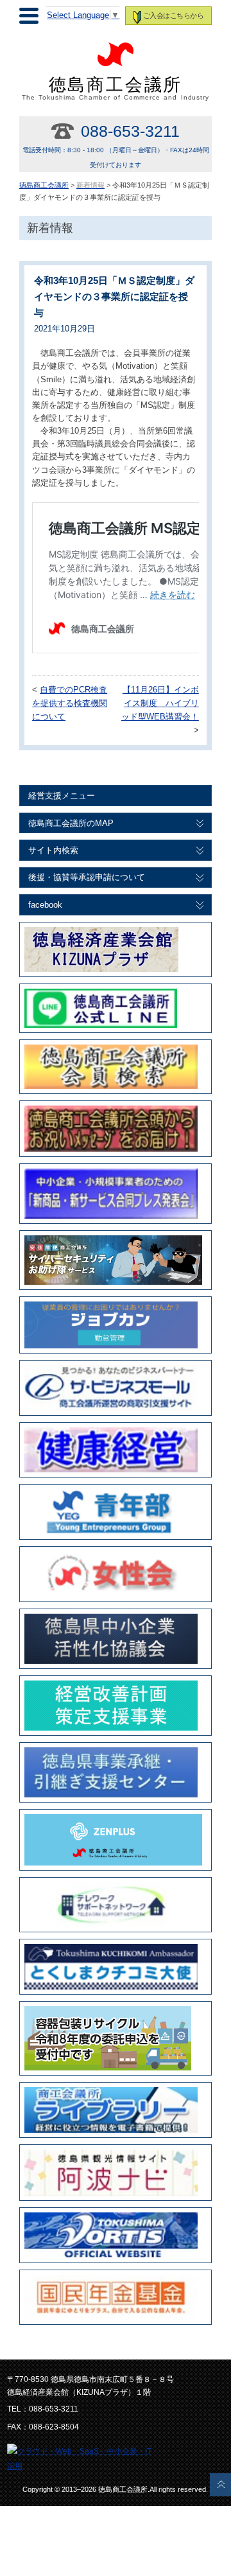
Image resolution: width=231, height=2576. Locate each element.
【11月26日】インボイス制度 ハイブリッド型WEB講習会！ (160, 703)
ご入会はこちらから (173, 15)
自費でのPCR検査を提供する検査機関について (70, 703)
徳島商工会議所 (116, 88)
